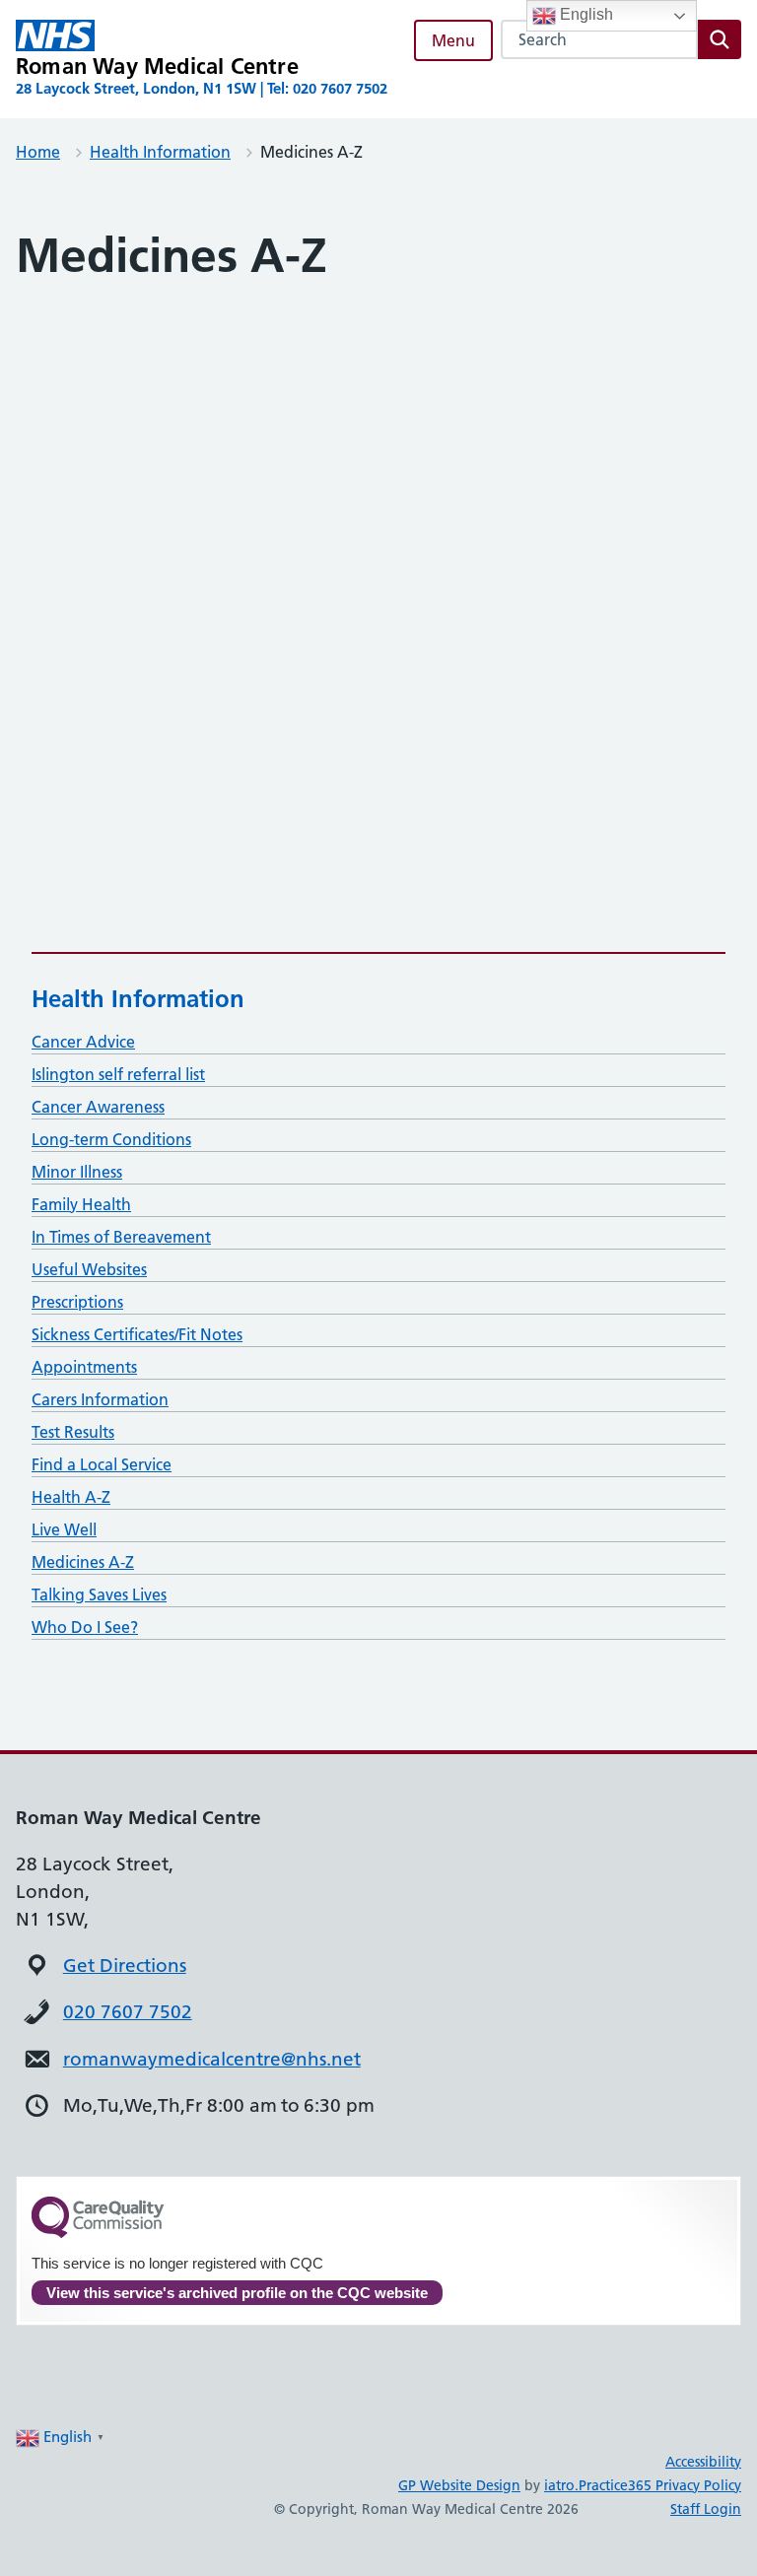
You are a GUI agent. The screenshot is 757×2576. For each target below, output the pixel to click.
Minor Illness (77, 1172)
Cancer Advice (83, 1042)
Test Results (73, 1432)
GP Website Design (459, 2485)
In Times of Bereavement (121, 1237)
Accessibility (703, 2462)
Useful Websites (89, 1269)
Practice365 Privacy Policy (660, 2485)
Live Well (64, 1529)
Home (38, 152)
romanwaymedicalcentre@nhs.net (212, 2059)
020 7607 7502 (128, 2012)
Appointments (84, 1367)
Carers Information (100, 1399)
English (585, 14)
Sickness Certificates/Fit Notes (137, 1334)
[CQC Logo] (98, 2233)
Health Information (160, 152)
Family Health (81, 1204)
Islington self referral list (118, 1074)
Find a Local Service (102, 1464)
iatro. (561, 2485)
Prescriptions (77, 1302)
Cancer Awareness (98, 1107)
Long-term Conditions (111, 1139)
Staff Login (706, 2509)
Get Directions (125, 1966)
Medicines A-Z (83, 1562)
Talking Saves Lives (99, 1594)
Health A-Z (71, 1497)
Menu (453, 40)
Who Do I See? (85, 1627)
